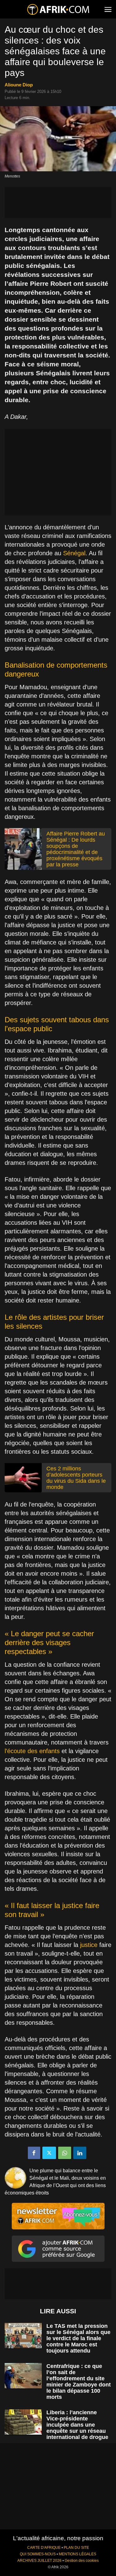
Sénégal (74, 553)
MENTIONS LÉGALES (77, 2554)
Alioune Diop (19, 85)
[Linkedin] (80, 2153)
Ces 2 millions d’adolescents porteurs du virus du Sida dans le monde (76, 1478)
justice (89, 1945)
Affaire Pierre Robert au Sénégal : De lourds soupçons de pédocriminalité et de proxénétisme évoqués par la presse (76, 849)
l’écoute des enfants (32, 1751)
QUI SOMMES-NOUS (38, 2554)
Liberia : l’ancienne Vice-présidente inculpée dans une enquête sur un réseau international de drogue (77, 2425)
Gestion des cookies (82, 2561)
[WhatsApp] (65, 2153)
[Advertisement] (58, 202)
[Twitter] (49, 2153)
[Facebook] (34, 2153)
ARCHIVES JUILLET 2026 (39, 2561)
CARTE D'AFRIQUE (44, 2548)
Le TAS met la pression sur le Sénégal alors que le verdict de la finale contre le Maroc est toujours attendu (78, 2338)
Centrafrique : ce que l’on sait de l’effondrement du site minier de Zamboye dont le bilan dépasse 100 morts (79, 2382)
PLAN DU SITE (76, 2548)
